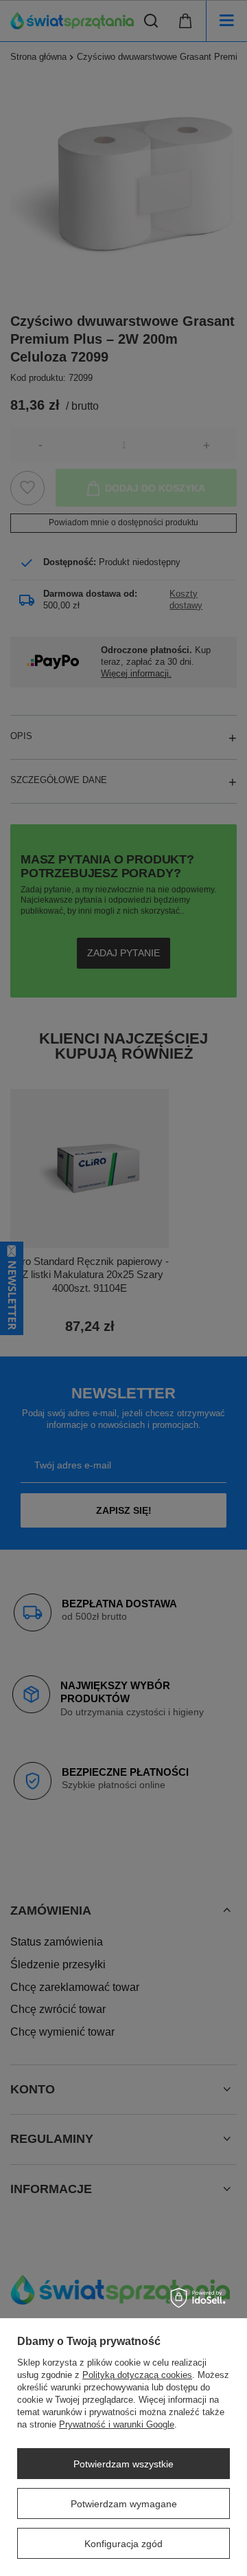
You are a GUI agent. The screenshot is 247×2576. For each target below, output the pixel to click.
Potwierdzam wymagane (124, 2504)
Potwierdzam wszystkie (123, 2464)
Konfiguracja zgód (123, 2544)
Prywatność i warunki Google (117, 2424)
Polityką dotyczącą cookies (137, 2375)
